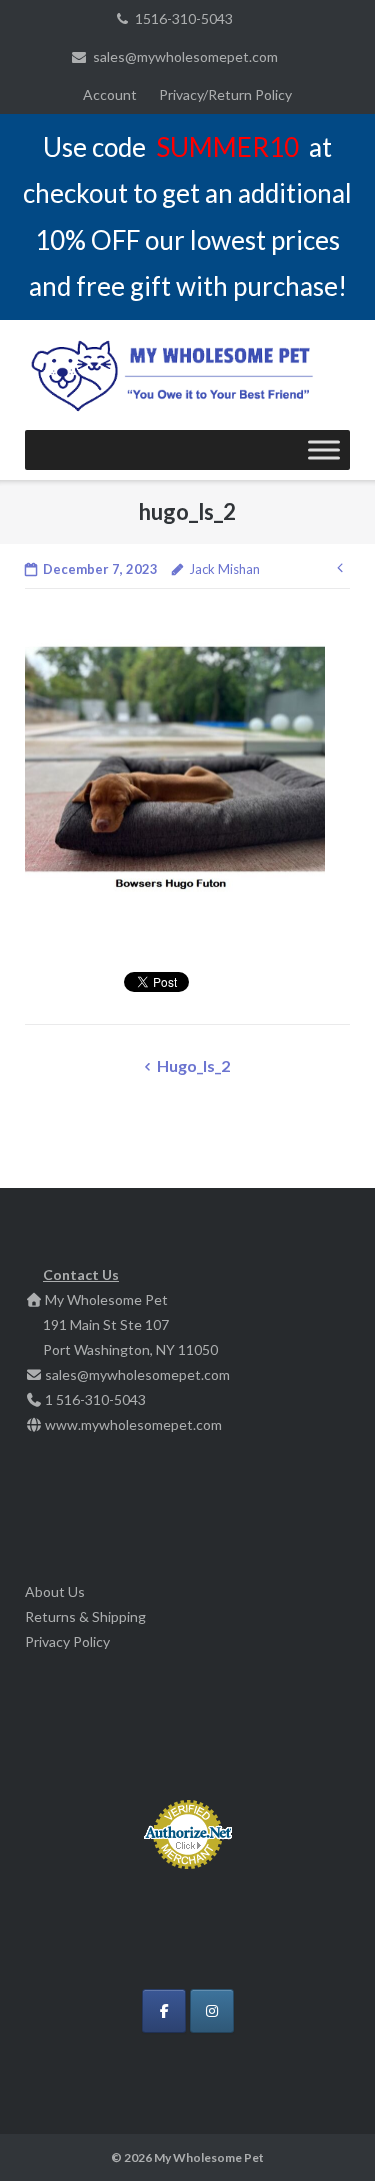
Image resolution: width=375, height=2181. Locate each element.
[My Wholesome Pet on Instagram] (212, 2011)
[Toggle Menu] (324, 449)
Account (110, 94)
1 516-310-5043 (95, 1399)
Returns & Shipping (85, 1616)
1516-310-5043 (184, 18)
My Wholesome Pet (209, 2157)
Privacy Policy (67, 1641)
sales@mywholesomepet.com (185, 56)
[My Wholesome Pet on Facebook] (164, 2011)
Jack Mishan (224, 569)
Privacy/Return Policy (225, 94)
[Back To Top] (325, 2133)
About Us (55, 1591)
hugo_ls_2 (193, 1065)
